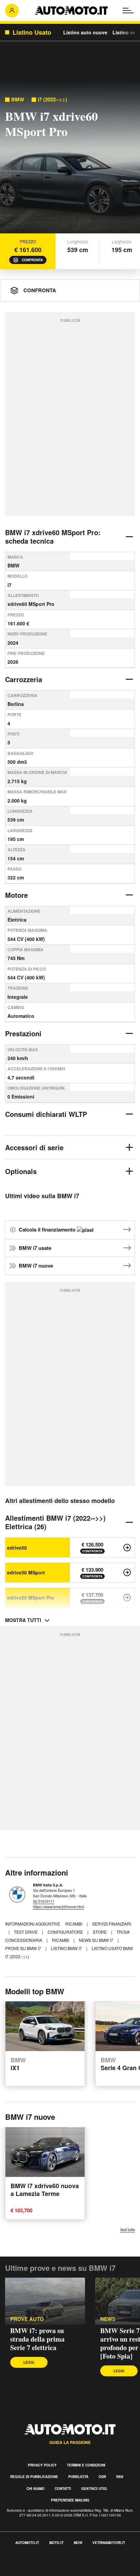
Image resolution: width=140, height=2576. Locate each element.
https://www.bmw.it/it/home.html (58, 1906)
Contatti (63, 2489)
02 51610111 (44, 1901)
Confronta (32, 260)
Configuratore (66, 1932)
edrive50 (17, 1548)
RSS (120, 2477)
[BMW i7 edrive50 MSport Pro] (127, 1598)
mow (78, 2543)
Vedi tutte (127, 2230)
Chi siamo (36, 2489)
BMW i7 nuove (36, 1266)
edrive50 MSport (26, 1572)
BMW (18, 100)
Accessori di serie (34, 1147)
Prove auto (27, 2319)
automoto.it (27, 2543)
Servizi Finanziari (112, 1924)
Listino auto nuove (85, 32)
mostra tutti (23, 1620)
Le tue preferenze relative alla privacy (45, 2572)
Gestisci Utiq (94, 2489)
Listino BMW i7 (67, 1948)
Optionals (21, 1171)
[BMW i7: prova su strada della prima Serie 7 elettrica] (45, 2301)
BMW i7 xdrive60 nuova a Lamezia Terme (45, 2190)
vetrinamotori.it (109, 2543)
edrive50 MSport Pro (31, 1598)
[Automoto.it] (71, 11)
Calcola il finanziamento (48, 1229)
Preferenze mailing (70, 2500)
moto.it (56, 2543)
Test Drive (26, 1932)
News (108, 2319)
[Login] (12, 11)
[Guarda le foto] (70, 159)
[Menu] (128, 11)
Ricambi (74, 1924)
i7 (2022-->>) (52, 100)
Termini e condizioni (86, 2465)
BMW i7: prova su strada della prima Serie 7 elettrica (37, 2339)
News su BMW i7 (97, 1940)
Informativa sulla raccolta (30, 2564)
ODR (102, 2477)
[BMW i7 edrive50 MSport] (127, 1572)
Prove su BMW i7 (24, 1948)
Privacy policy (42, 2465)
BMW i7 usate (35, 1248)
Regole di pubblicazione (34, 2477)
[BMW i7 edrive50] (127, 1548)
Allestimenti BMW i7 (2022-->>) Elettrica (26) (55, 1522)
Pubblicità (78, 2477)
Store (100, 1932)
